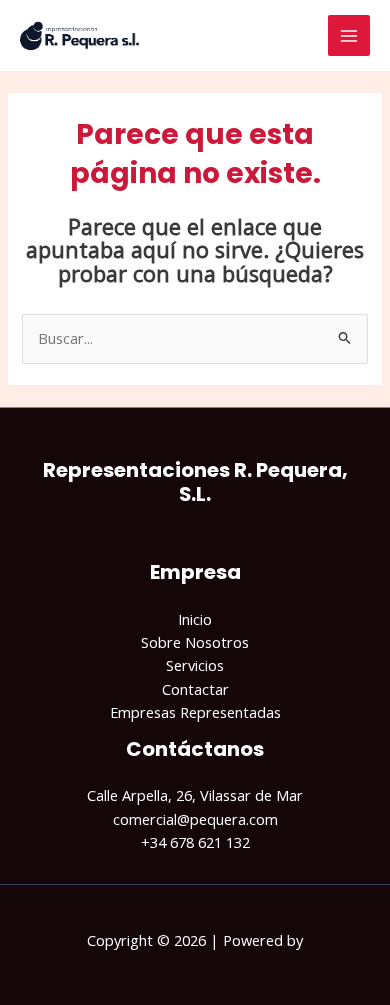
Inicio (195, 619)
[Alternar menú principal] (349, 36)
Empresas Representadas (195, 712)
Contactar (195, 689)
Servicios (195, 665)
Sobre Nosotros (195, 642)
